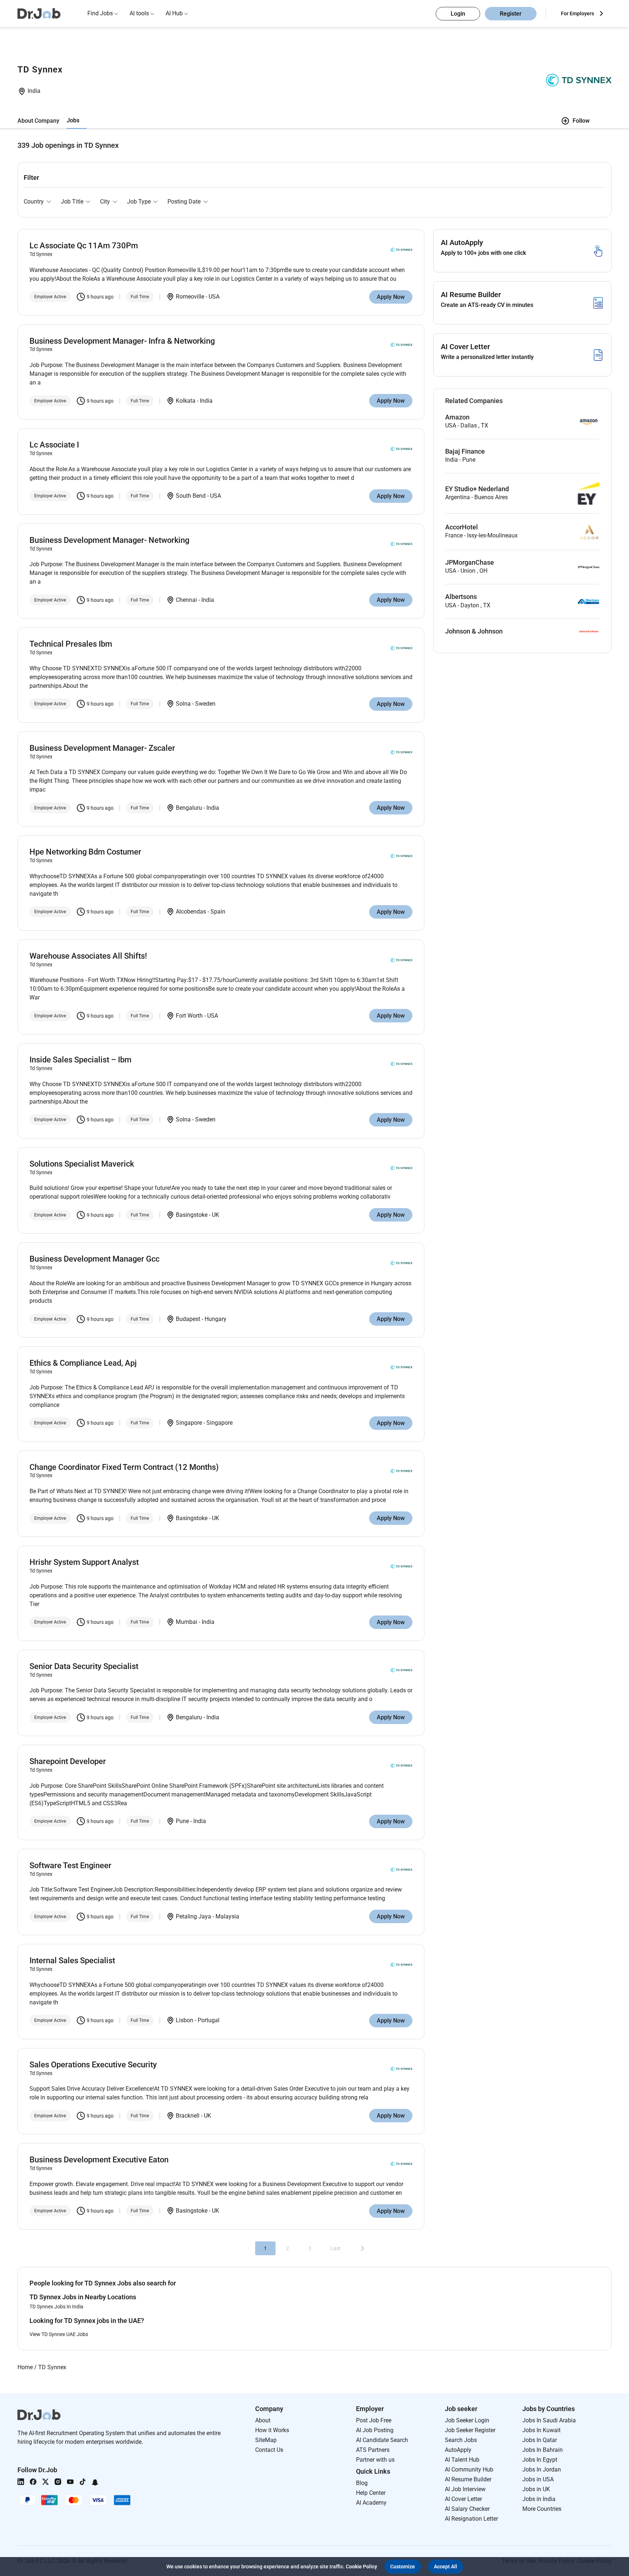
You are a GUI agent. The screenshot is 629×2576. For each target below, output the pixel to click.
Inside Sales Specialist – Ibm (80, 1060)
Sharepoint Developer (68, 1761)
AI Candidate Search (382, 2440)
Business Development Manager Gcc (94, 1259)
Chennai (186, 600)
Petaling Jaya (193, 1916)
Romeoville (190, 297)
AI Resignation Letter (471, 2519)
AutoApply (458, 2450)
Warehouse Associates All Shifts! (88, 956)
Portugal (209, 2020)
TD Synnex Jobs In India (56, 2307)
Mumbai (187, 1622)
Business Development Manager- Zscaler (102, 748)
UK (215, 1215)
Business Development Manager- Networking (109, 540)
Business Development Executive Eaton (99, 2160)
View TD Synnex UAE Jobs (59, 2334)
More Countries (542, 2509)
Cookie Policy (361, 2567)
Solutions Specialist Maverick (82, 1164)
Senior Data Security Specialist (84, 1666)
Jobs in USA (538, 2479)
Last (336, 2248)
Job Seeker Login (467, 2420)
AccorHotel (462, 527)
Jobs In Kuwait (541, 2430)
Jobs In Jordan (542, 2470)
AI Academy (371, 2503)
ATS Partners (373, 2450)
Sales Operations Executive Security (93, 2065)
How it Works (272, 2430)
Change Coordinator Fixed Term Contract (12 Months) (124, 1467)
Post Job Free (374, 2420)
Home (25, 2367)
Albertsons (461, 597)
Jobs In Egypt (540, 2460)
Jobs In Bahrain (543, 2450)
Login (458, 14)
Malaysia (227, 1916)
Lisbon (185, 2020)
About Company (38, 121)
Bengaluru (189, 808)
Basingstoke (192, 1215)
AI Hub (174, 13)
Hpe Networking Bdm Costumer (85, 852)
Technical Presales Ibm (71, 644)
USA (214, 297)
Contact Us (269, 2450)
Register (511, 14)
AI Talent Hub (462, 2460)
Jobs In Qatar (540, 2440)
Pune (182, 1821)
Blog (362, 2483)
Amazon (457, 417)
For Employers (577, 13)
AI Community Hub (469, 2470)
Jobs (73, 120)
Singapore (189, 1423)
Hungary (215, 1319)
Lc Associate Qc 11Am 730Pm (84, 246)
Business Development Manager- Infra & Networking (122, 341)
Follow (581, 121)
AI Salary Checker (467, 2509)
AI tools (139, 13)
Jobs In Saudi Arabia (549, 2420)
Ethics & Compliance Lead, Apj (83, 1363)
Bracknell (188, 2116)
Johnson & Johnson (474, 631)
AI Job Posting (375, 2430)
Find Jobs (100, 13)
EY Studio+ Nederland (477, 489)
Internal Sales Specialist (72, 1960)
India (34, 91)
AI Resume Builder (468, 2479)
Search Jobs (461, 2440)
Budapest (188, 1319)
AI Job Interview (465, 2489)
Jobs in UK (536, 2489)
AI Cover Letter (463, 2499)
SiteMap (266, 2440)
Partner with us (375, 2460)
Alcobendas (191, 912)
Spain (218, 912)
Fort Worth (189, 1016)
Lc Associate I (54, 445)
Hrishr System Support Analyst (84, 1562)
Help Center (371, 2493)
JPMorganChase (470, 563)
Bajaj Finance (465, 451)
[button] (403, 2567)
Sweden (205, 704)
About (263, 2420)
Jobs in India (539, 2499)
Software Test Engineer (70, 1865)
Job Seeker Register (470, 2430)
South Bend (191, 496)
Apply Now (391, 297)
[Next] (363, 2248)
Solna (183, 704)
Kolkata (186, 401)
